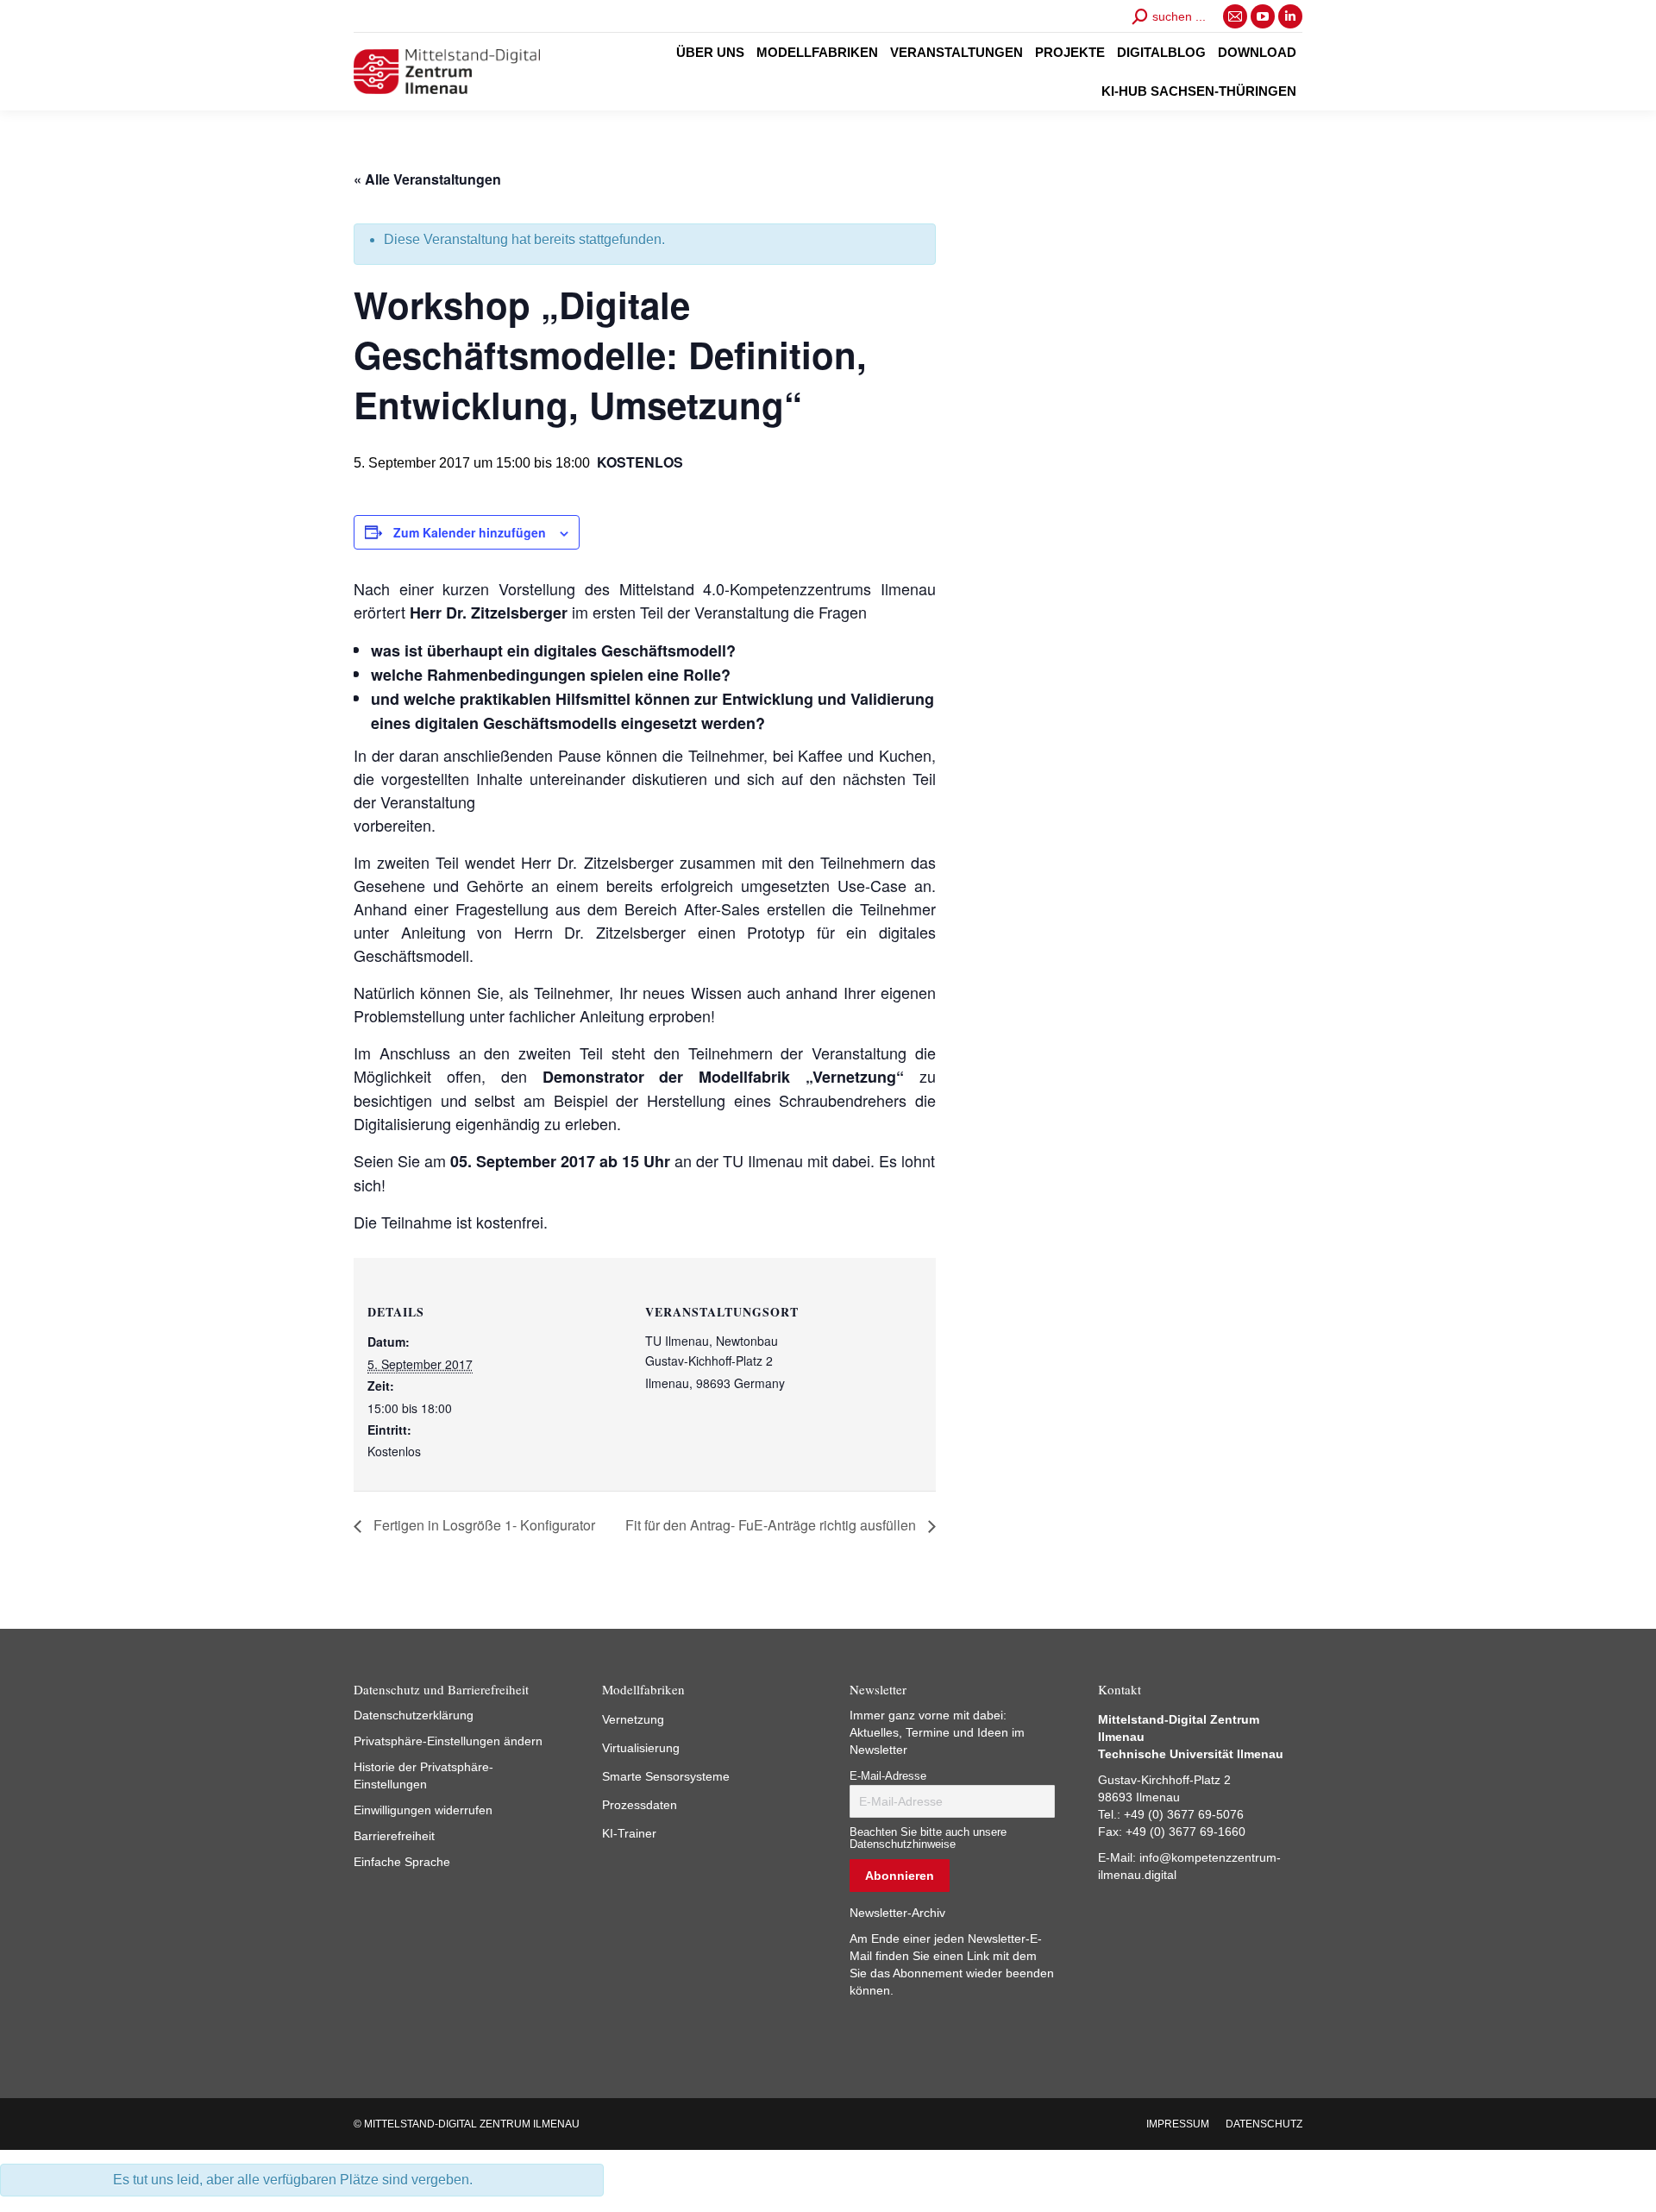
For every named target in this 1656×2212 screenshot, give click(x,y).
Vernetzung (633, 1719)
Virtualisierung (641, 1748)
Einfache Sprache (402, 1862)
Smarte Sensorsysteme (666, 1776)
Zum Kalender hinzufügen (470, 532)
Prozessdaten (640, 1805)
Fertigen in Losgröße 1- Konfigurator (483, 1525)
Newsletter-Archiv (897, 1913)
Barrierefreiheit (394, 1836)
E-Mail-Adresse (888, 1776)
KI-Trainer (629, 1833)
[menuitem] (710, 52)
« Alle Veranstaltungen (427, 179)
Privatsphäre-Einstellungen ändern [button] (448, 1741)
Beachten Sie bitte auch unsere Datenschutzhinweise (928, 1838)
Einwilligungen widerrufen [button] (423, 1810)
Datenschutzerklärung (414, 1715)
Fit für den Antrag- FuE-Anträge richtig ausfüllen (772, 1525)
